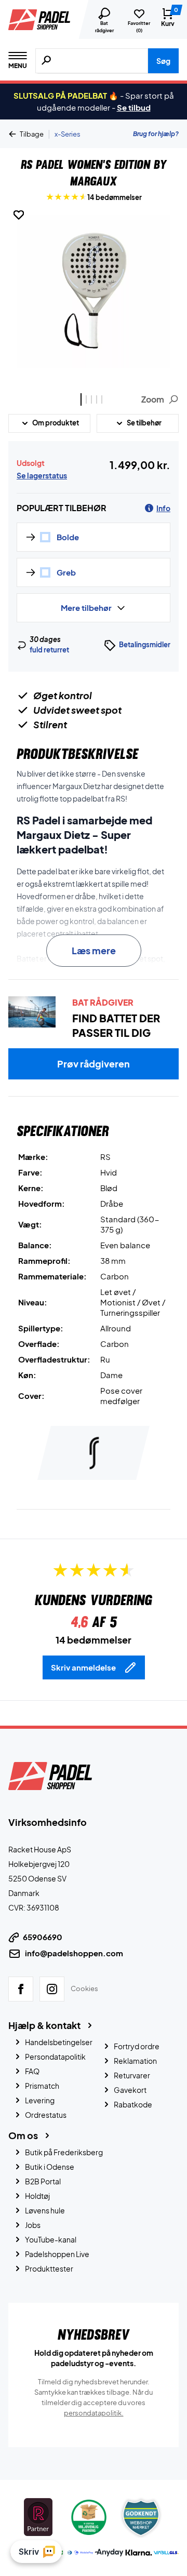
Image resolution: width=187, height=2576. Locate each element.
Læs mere (94, 950)
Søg (163, 61)
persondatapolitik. (94, 2412)
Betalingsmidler (145, 645)
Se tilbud (134, 107)
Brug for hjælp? (156, 134)
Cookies (84, 1988)
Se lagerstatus (42, 475)
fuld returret (49, 650)
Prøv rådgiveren (94, 1064)
